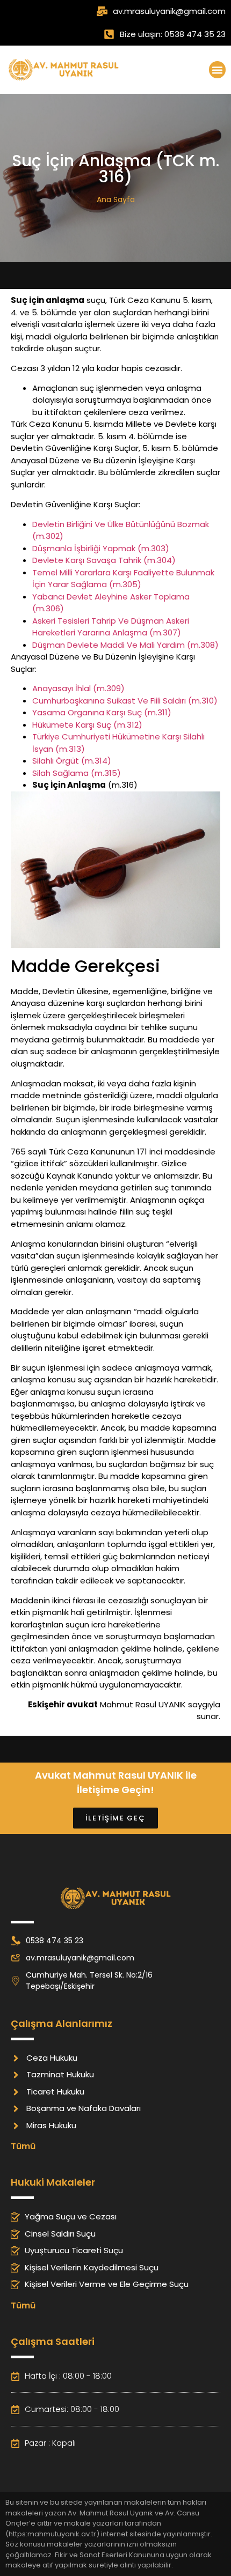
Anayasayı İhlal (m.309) (78, 688)
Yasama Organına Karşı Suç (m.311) (102, 712)
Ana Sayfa (116, 199)
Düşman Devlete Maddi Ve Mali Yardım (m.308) (125, 645)
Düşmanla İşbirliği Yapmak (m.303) (101, 548)
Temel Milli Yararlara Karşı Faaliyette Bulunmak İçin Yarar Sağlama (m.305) (123, 579)
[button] (218, 70)
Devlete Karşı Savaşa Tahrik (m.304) (104, 560)
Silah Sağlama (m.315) (77, 773)
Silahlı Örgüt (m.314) (72, 761)
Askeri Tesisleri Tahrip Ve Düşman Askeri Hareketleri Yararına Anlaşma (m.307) (111, 627)
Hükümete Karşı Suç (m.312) (87, 725)
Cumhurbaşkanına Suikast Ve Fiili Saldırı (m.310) (125, 701)
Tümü (23, 2146)
